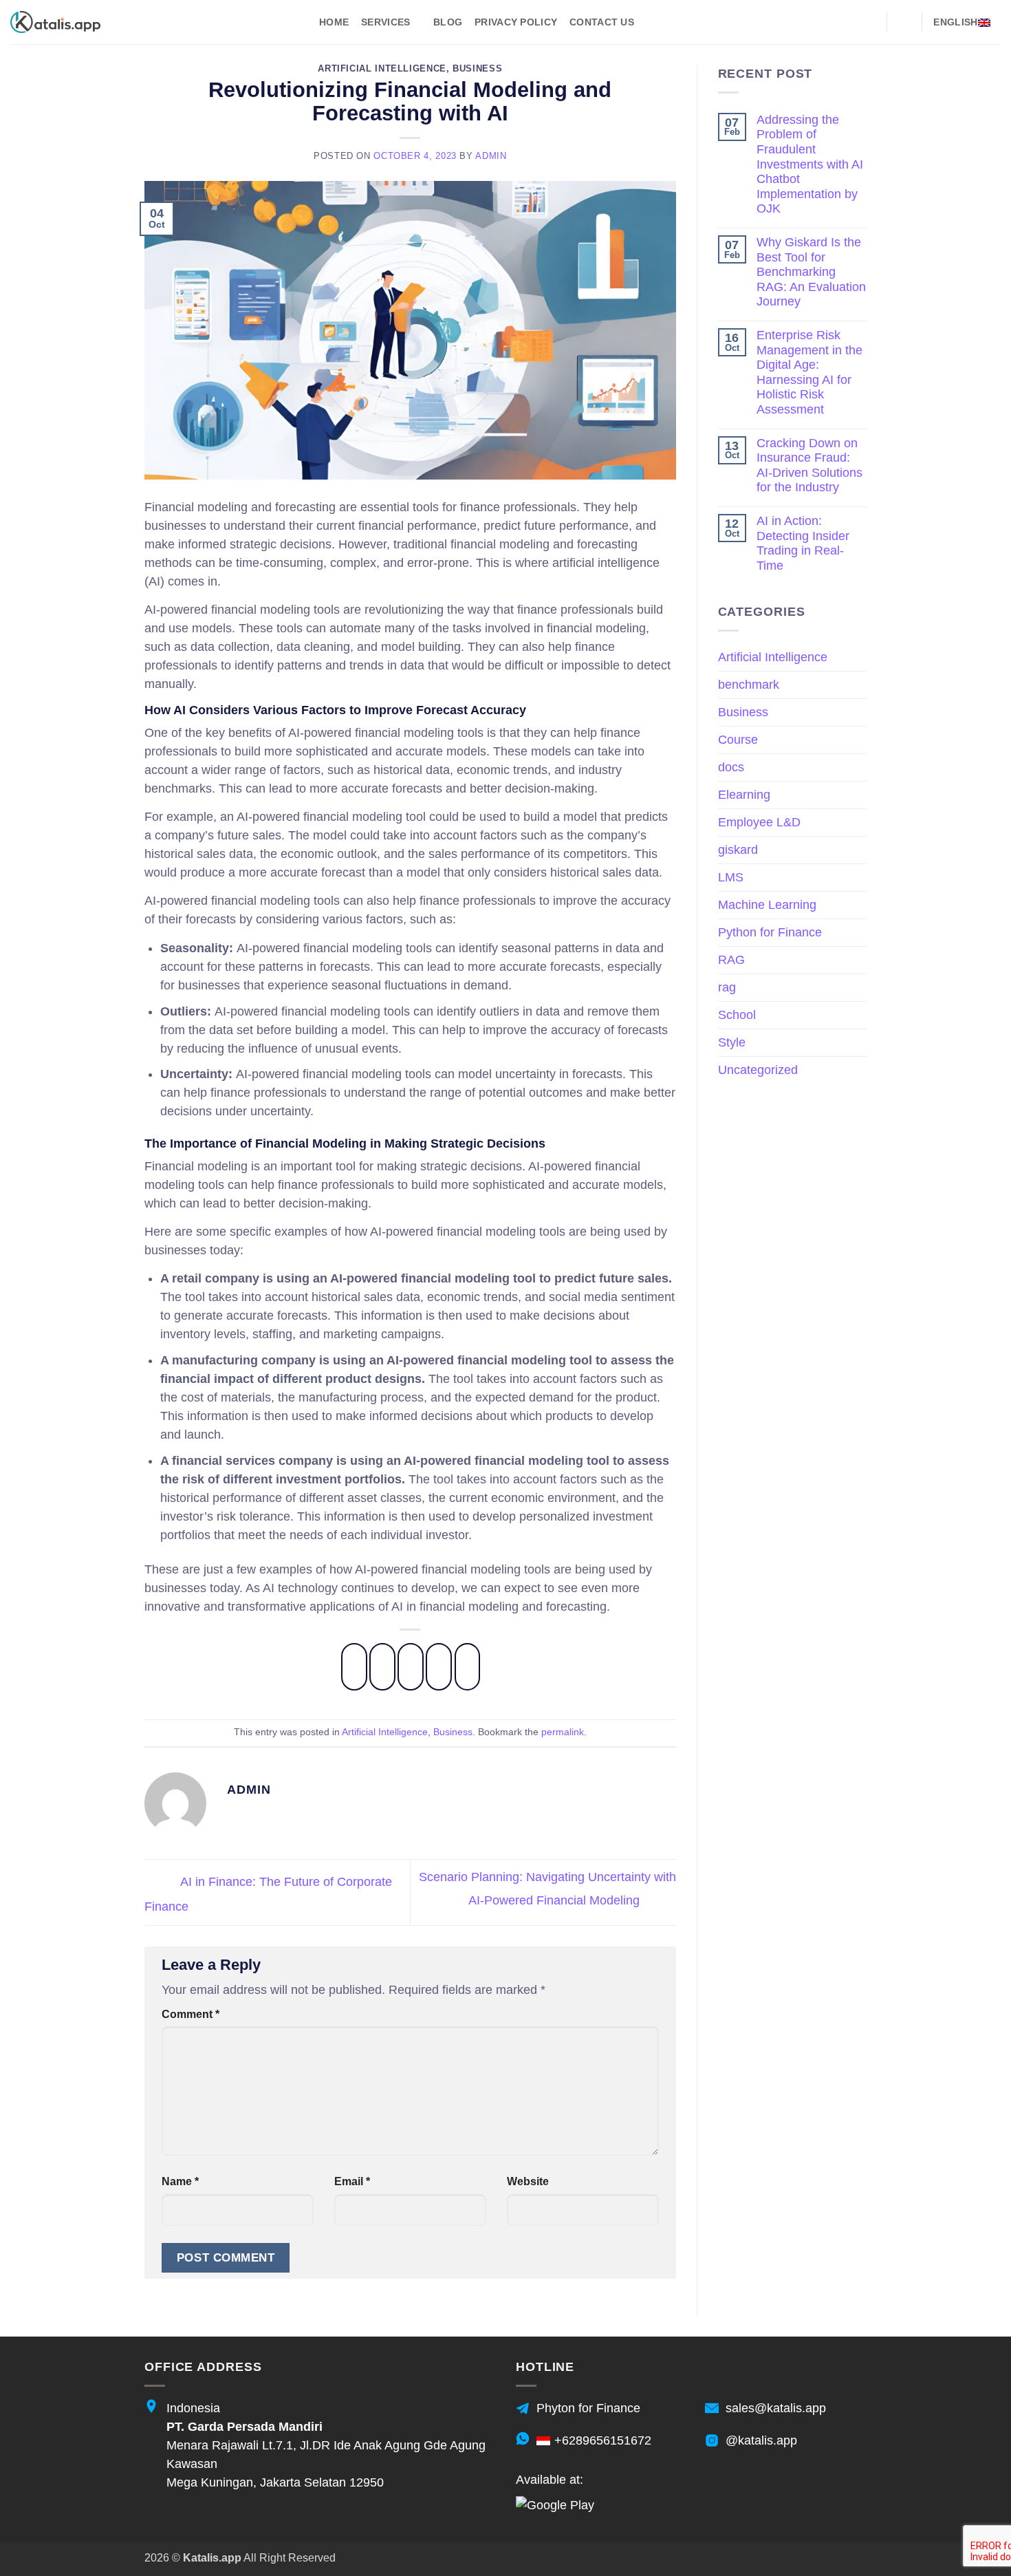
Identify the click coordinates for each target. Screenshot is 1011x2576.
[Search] (904, 22)
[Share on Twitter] (382, 1667)
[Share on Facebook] (354, 1667)
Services (385, 22)
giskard (738, 850)
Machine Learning (767, 905)
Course (738, 740)
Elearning (744, 795)
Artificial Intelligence (382, 69)
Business (477, 69)
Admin (491, 156)
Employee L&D (759, 822)
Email (352, 2181)
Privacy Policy (516, 22)
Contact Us (602, 22)
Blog (448, 22)
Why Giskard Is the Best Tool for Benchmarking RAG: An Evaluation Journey (811, 272)
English (955, 22)
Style (732, 1042)
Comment (191, 2014)
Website (528, 2181)
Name (180, 2181)
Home (334, 22)
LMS (731, 877)
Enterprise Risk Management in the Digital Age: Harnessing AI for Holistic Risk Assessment (809, 372)
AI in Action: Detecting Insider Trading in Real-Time (803, 543)
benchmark (749, 685)
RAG (731, 960)
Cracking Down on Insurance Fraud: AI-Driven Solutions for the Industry (809, 465)
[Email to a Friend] (411, 1667)
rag (727, 987)
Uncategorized (758, 1070)
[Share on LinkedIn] (468, 1667)
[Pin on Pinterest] (439, 1667)
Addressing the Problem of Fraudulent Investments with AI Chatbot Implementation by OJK (810, 164)
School (737, 1015)
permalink (563, 1732)
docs (731, 767)
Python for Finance (770, 932)
